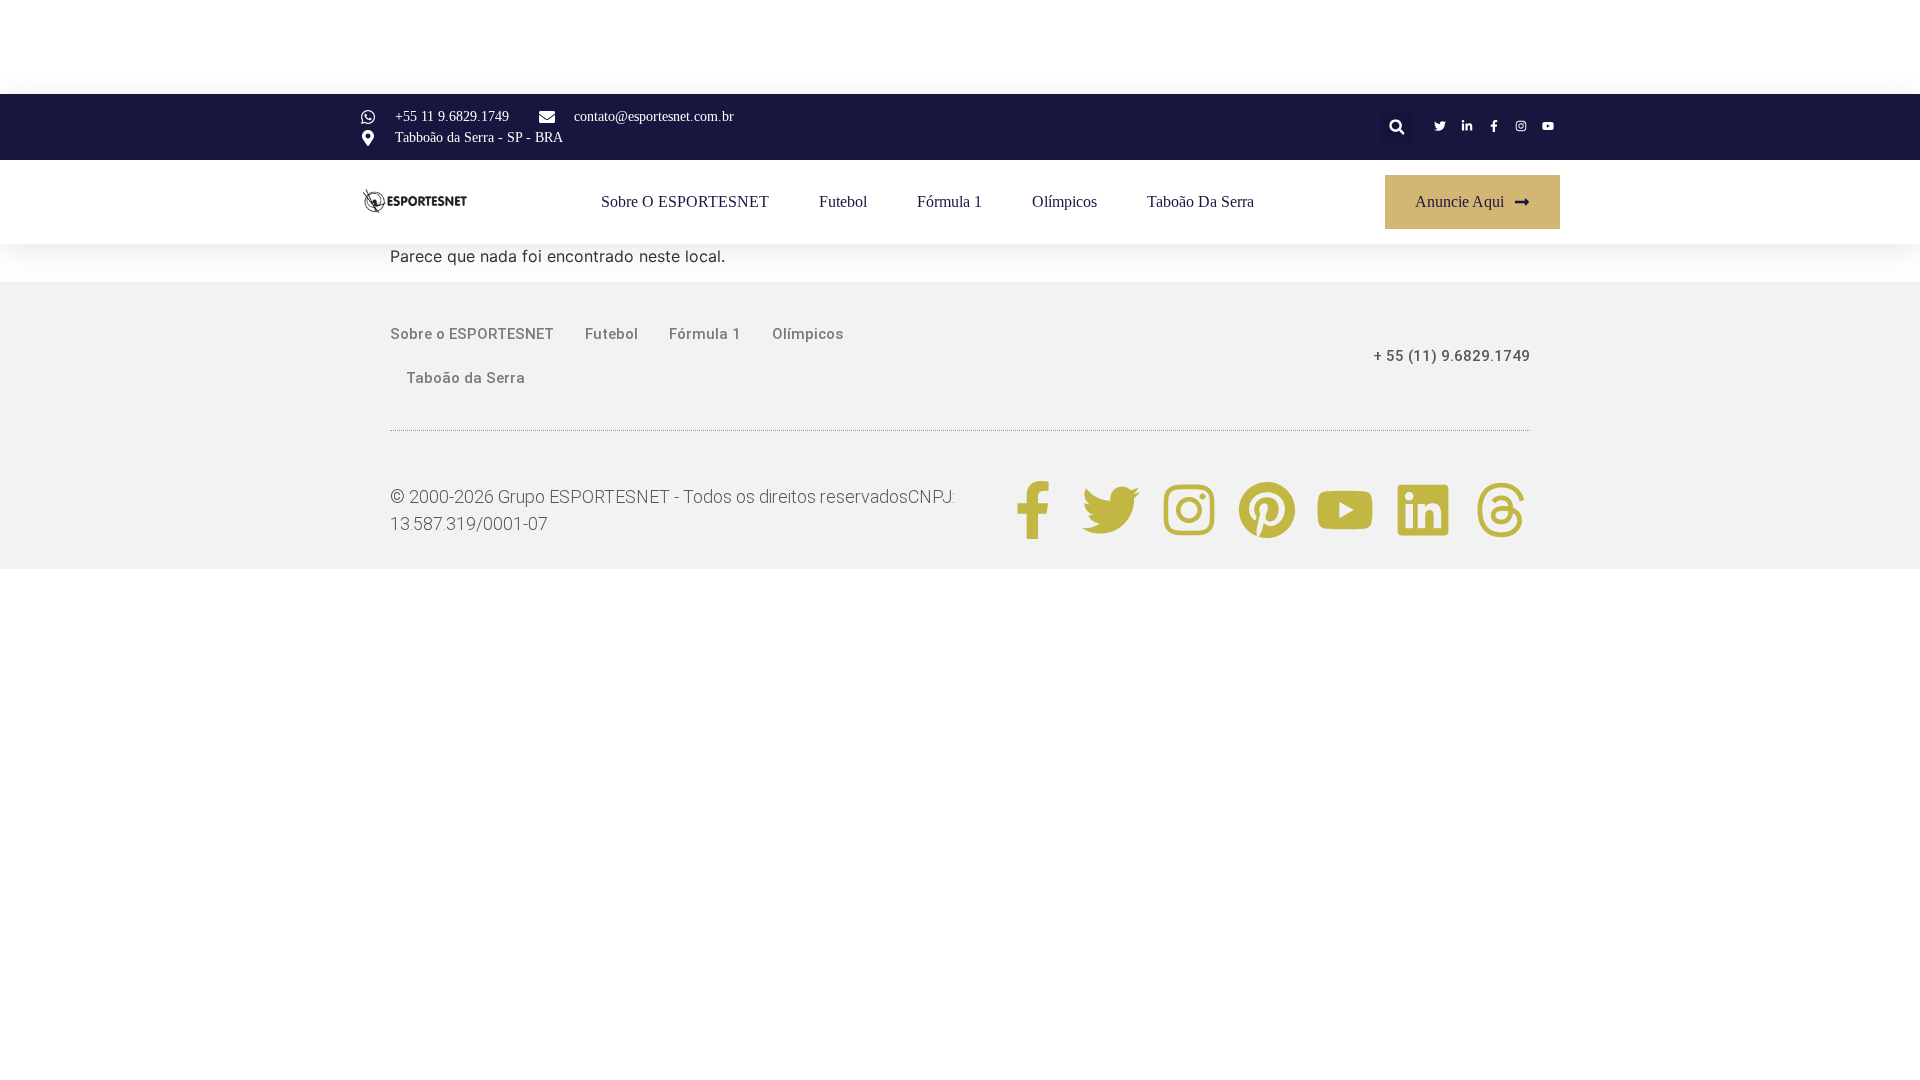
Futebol (843, 201)
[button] (1396, 127)
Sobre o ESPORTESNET (685, 201)
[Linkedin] (1423, 510)
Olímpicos (1064, 201)
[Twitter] (1111, 510)
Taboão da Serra (1200, 201)
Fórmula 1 (949, 201)
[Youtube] (1345, 510)
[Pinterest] (1267, 510)
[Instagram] (1189, 510)
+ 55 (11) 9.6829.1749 (1451, 356)
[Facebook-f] (1033, 510)
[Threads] (1501, 510)
